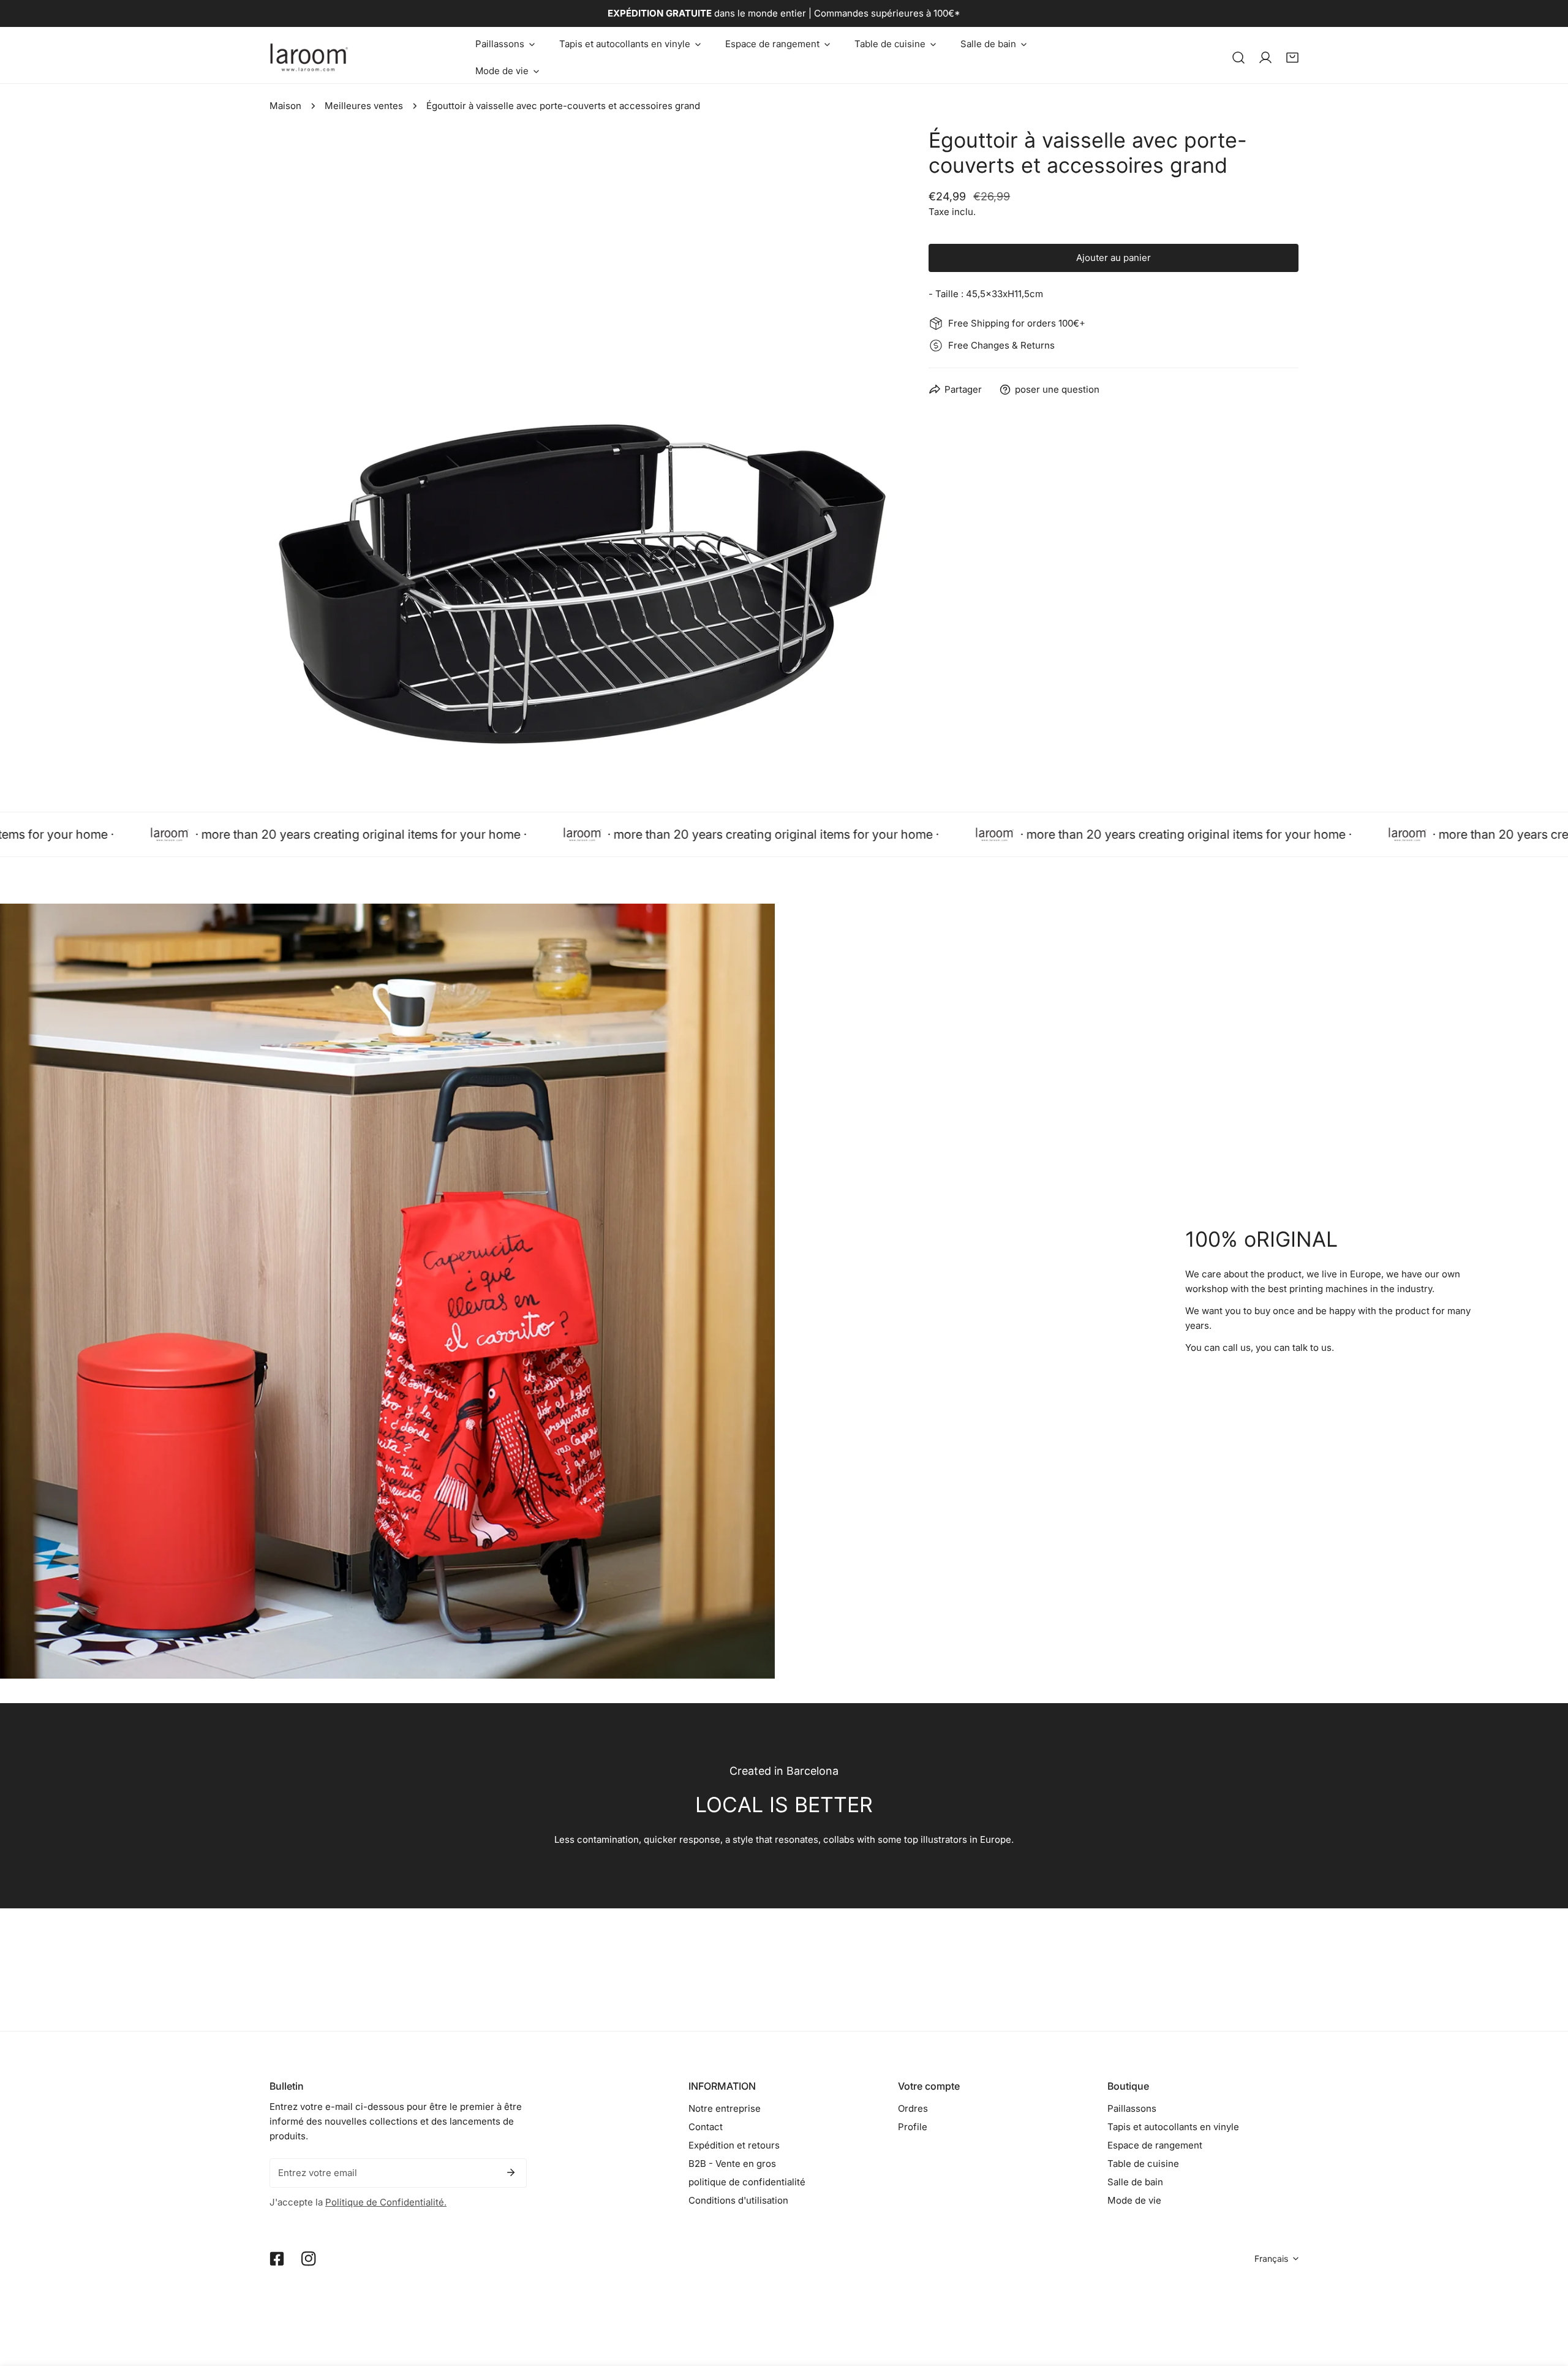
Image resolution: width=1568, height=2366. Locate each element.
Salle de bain (1135, 2182)
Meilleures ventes (364, 106)
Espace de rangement (1155, 2145)
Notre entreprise (725, 2108)
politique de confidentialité (747, 2182)
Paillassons (1132, 2108)
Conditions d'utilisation (738, 2200)
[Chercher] (1238, 58)
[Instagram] (309, 2259)
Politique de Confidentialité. (386, 2202)
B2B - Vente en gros (732, 2164)
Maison (285, 106)
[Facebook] (277, 2259)
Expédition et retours (734, 2145)
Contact (706, 2127)
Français (1271, 2258)
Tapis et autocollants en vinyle (1173, 2127)
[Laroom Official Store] (309, 57)
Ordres (913, 2108)
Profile (913, 2127)
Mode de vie (1134, 2200)
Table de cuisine (1143, 2164)
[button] (505, 44)
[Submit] (511, 2172)
